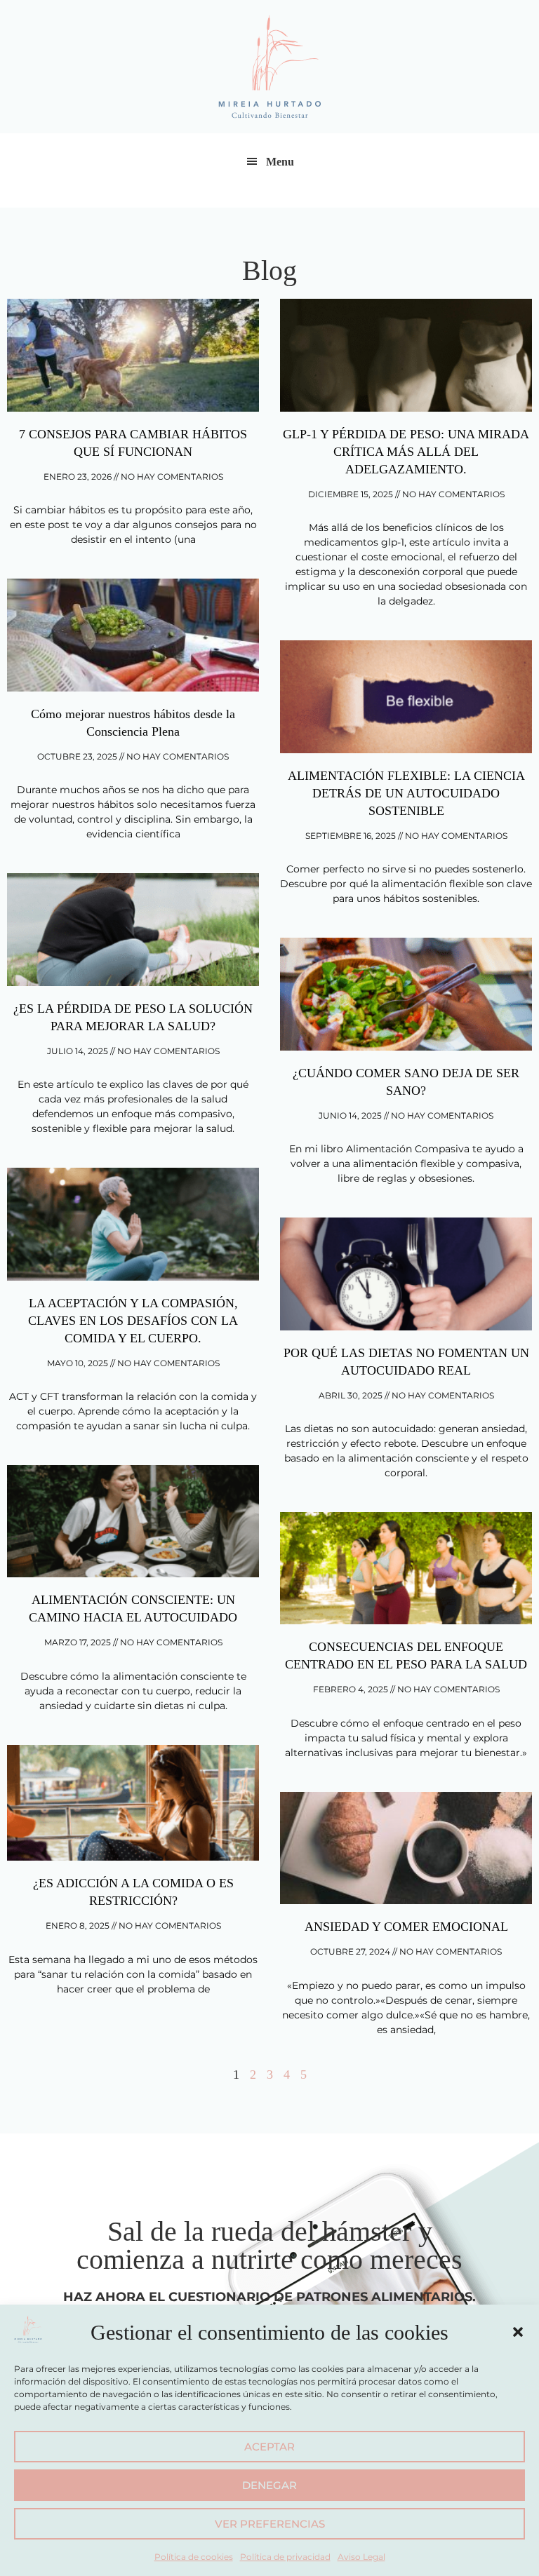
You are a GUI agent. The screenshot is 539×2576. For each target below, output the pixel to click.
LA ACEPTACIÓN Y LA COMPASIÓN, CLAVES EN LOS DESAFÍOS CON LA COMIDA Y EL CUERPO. (133, 1321)
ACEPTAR (269, 2447)
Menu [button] (280, 162)
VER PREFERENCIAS (270, 2524)
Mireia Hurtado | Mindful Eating (269, 67)
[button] (518, 2332)
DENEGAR (269, 2485)
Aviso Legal (361, 2557)
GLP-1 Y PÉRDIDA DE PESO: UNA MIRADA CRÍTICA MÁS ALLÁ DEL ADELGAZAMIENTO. (406, 452)
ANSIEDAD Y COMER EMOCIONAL (406, 1927)
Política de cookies (194, 2557)
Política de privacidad (285, 2557)
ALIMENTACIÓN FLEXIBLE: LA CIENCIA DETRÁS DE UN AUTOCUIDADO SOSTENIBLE (406, 793)
